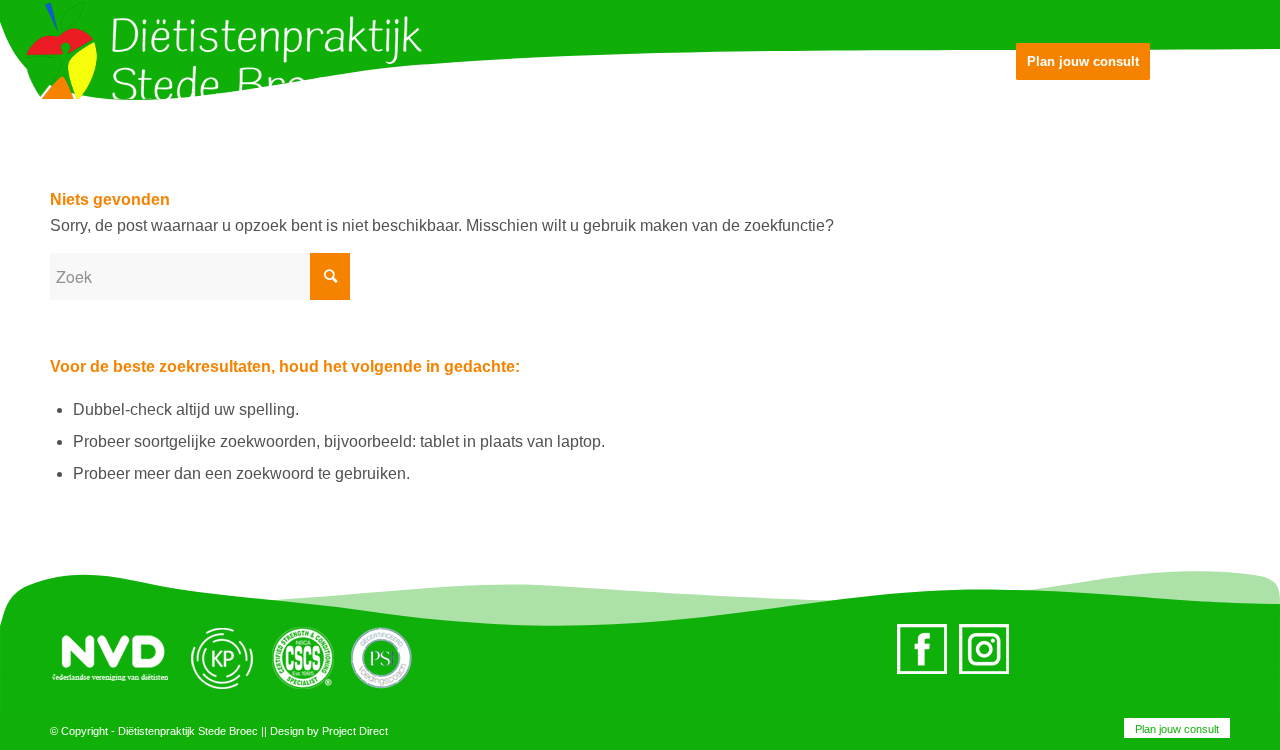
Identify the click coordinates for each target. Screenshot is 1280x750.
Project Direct (355, 731)
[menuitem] (1172, 729)
